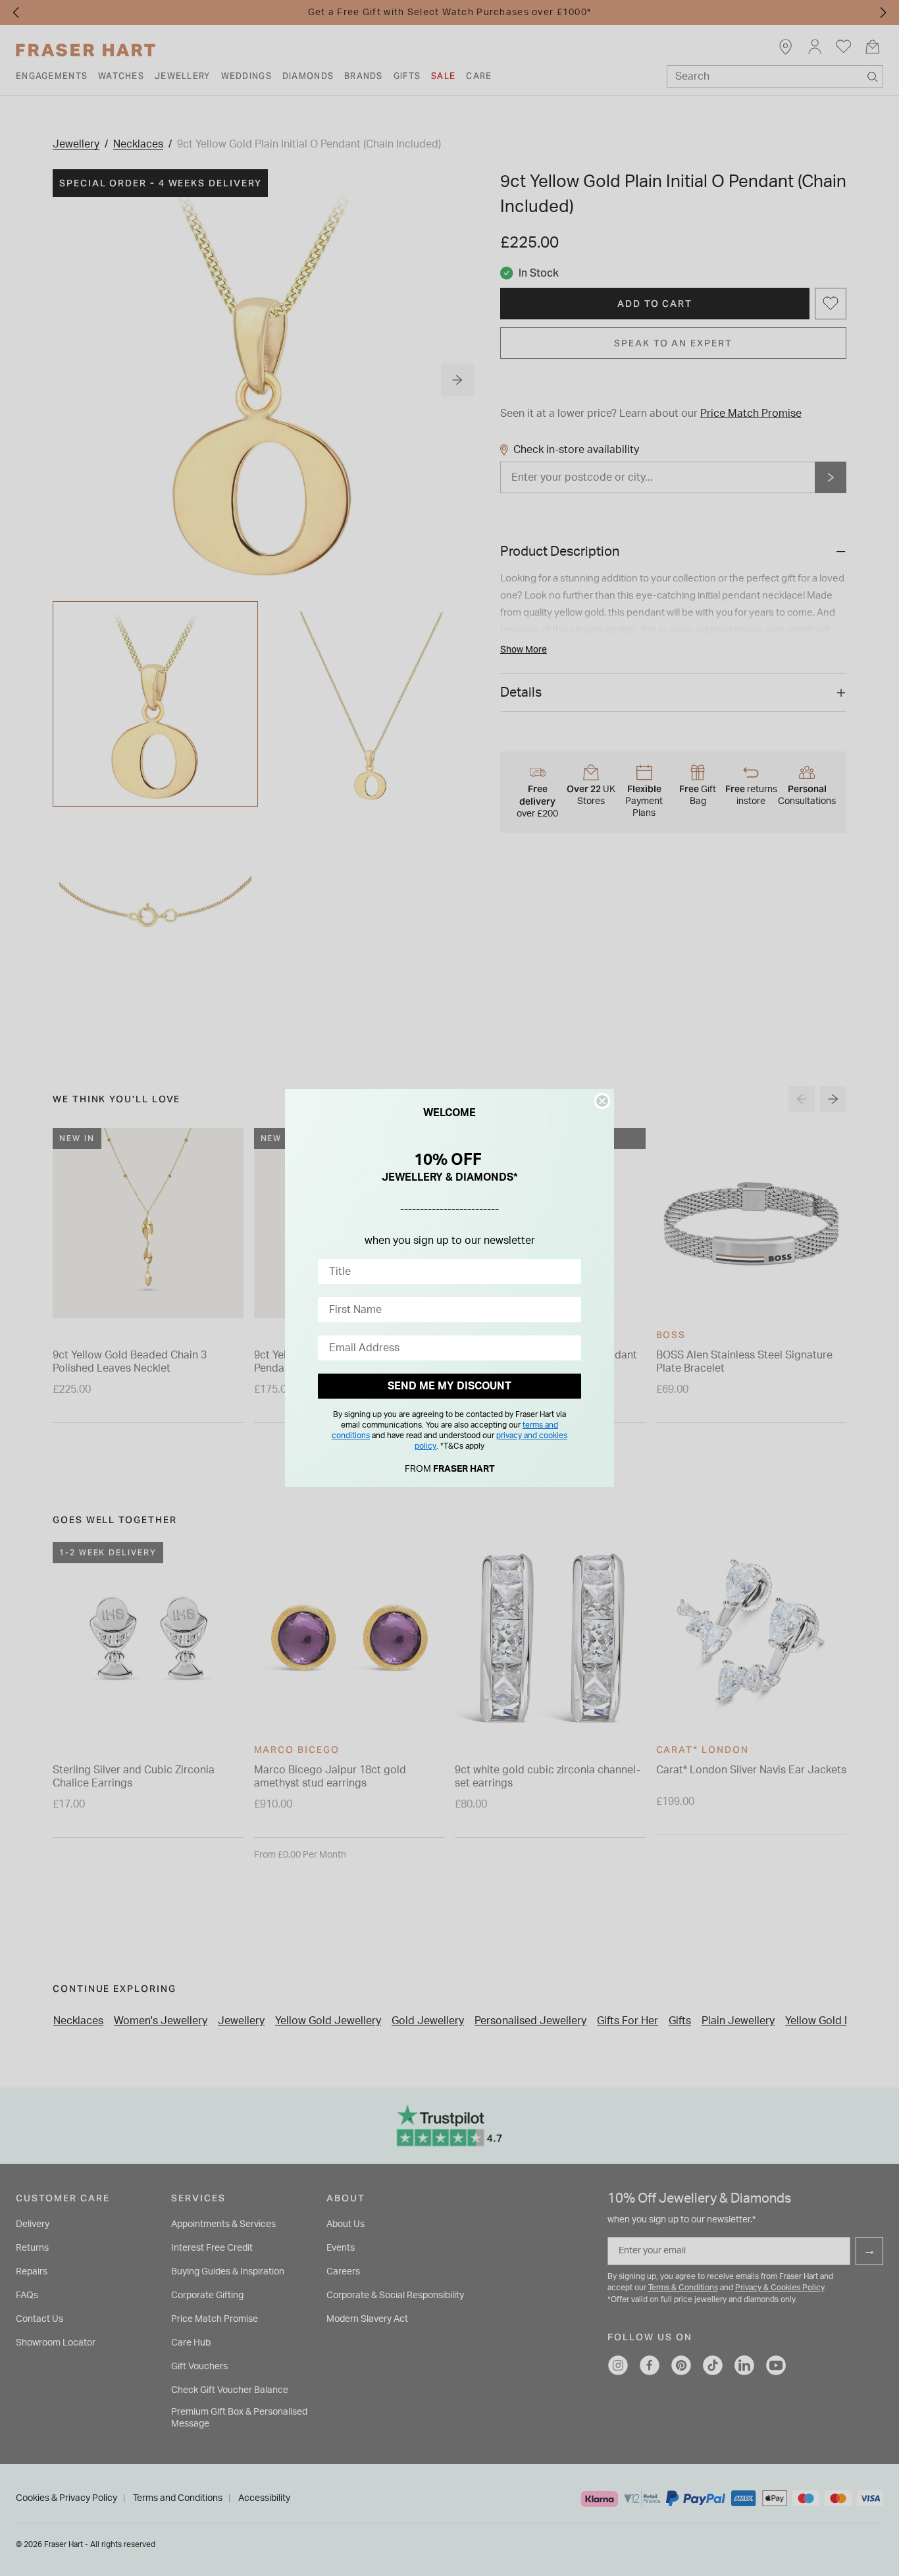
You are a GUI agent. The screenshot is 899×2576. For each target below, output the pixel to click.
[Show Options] (569, 1272)
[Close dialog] (602, 1101)
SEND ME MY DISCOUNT (449, 1386)
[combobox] (446, 1272)
